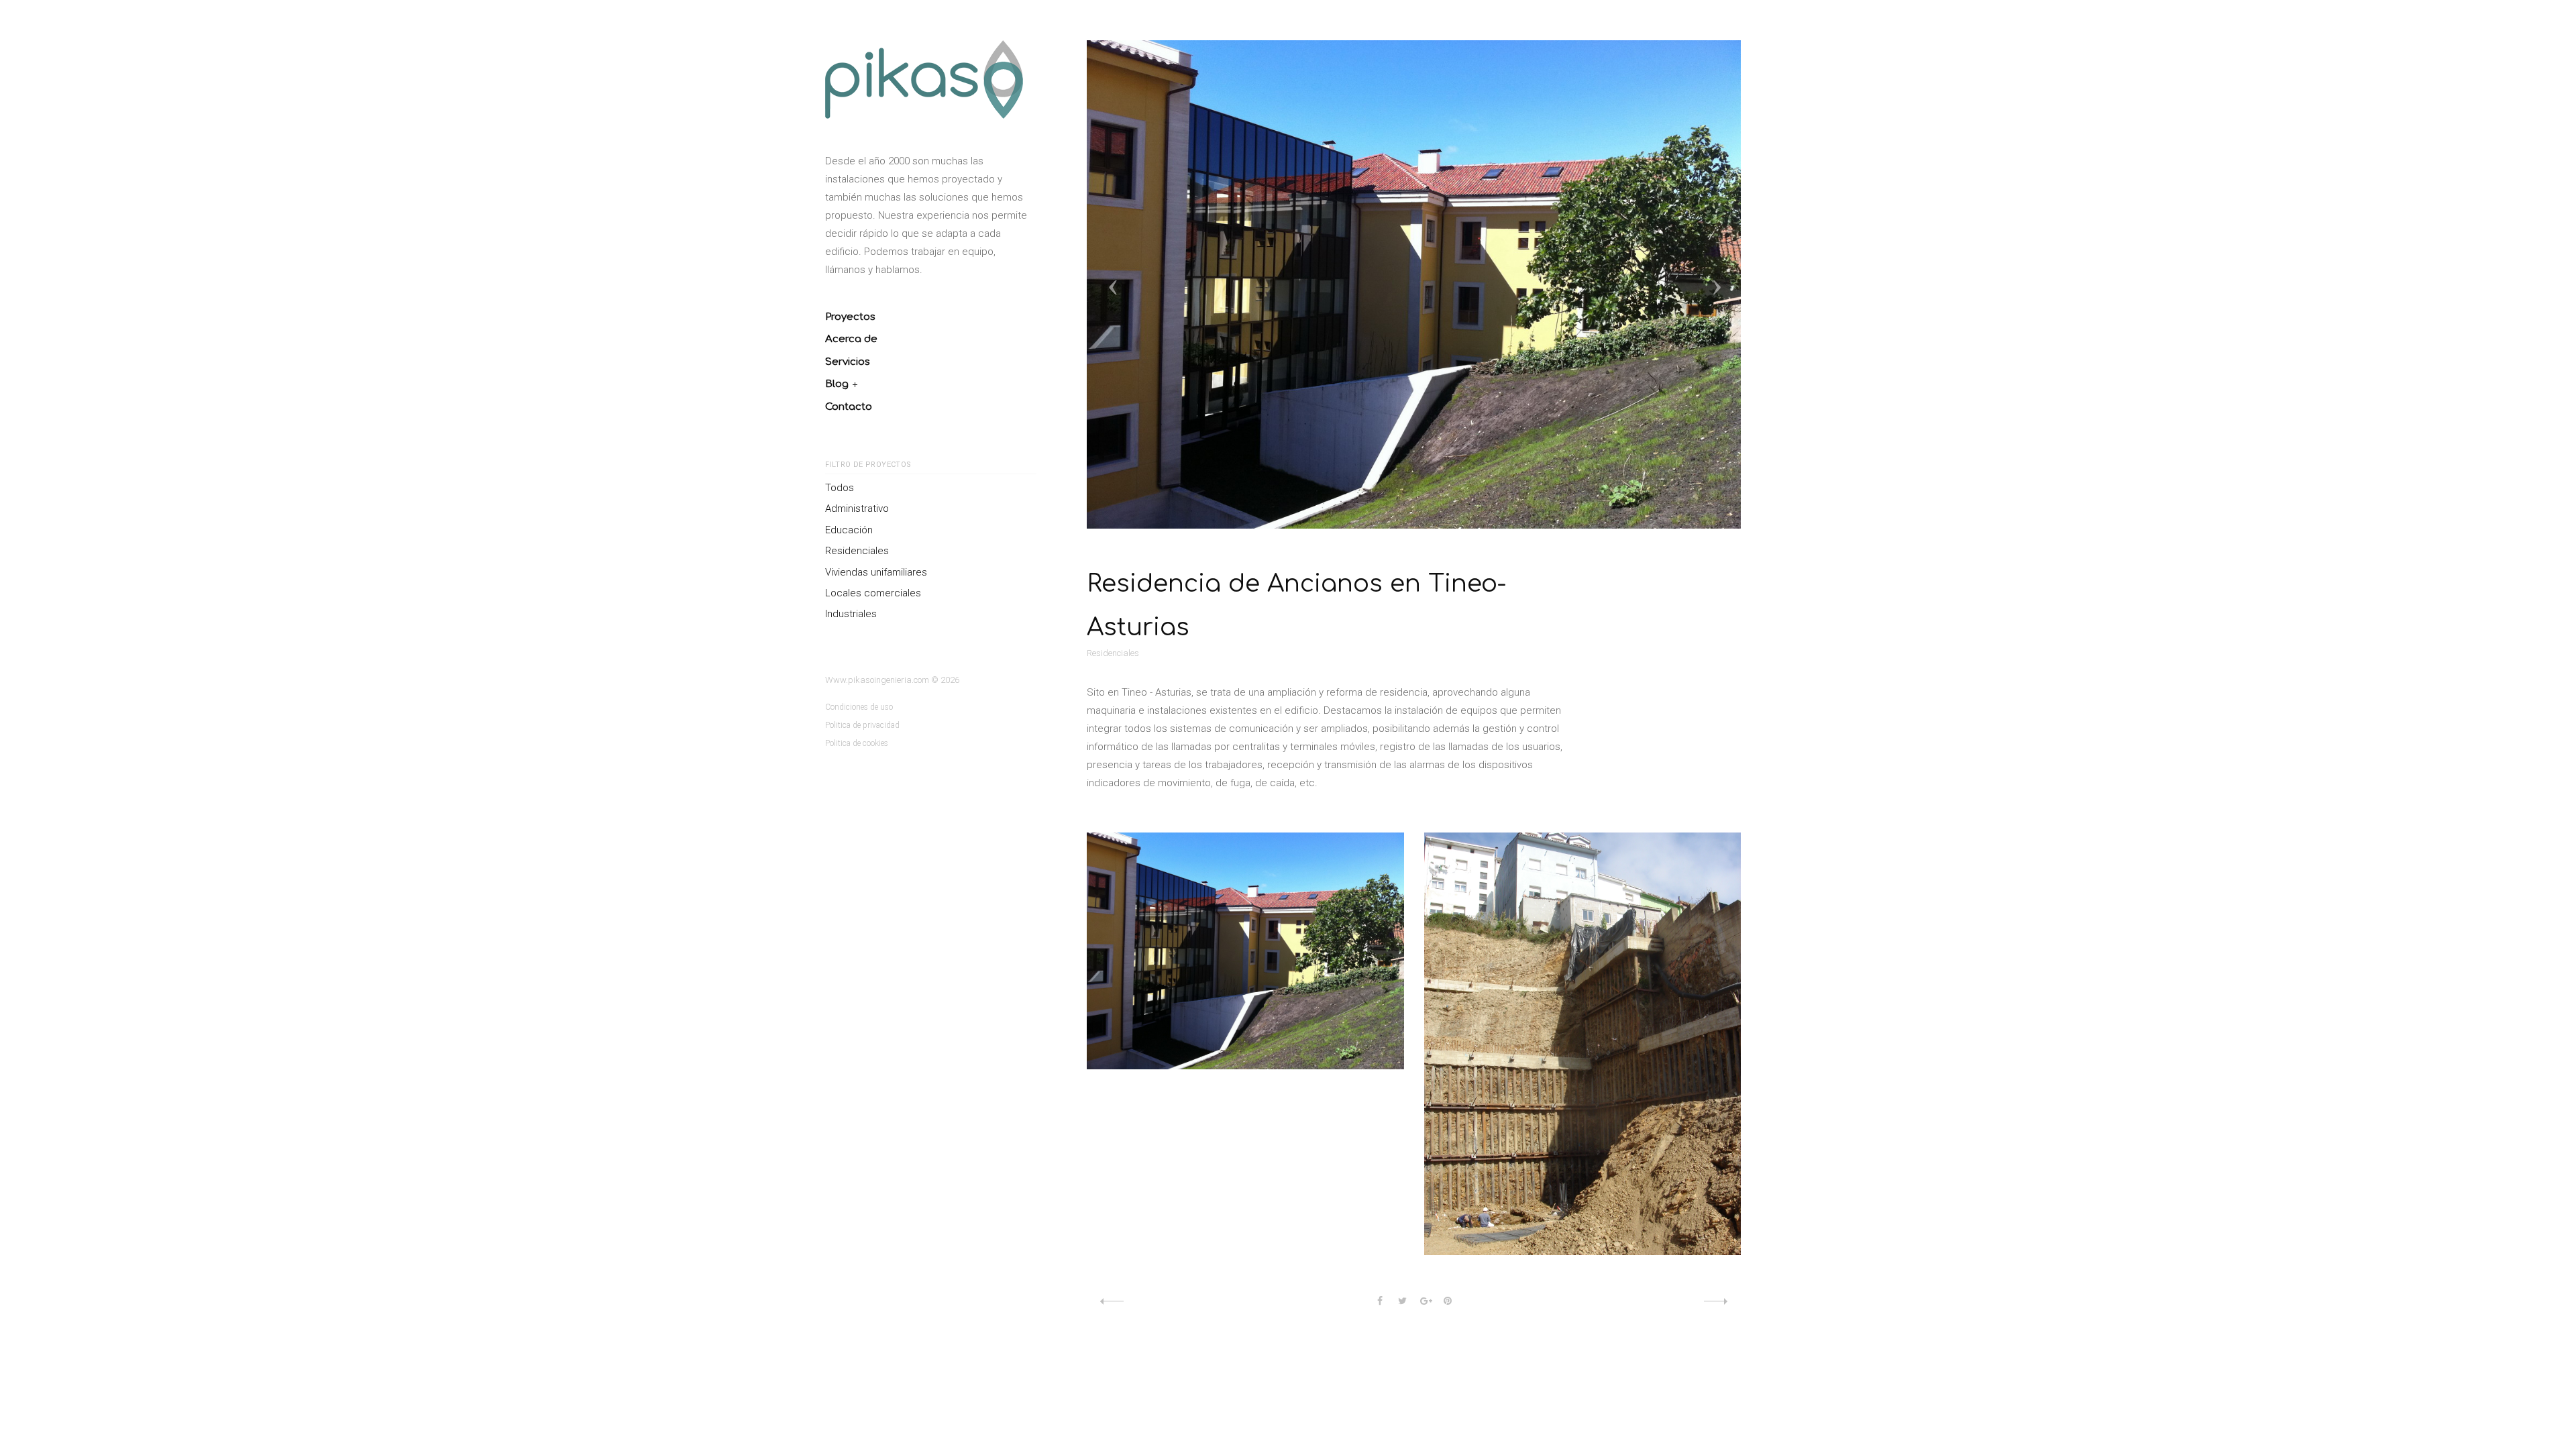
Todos (840, 488)
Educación (849, 530)
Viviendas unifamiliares (876, 572)
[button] (1247, 284)
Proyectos (850, 317)
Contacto (849, 407)
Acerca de (851, 339)
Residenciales (857, 551)
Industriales (851, 614)
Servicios (848, 362)
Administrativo (857, 508)
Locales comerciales (873, 593)
